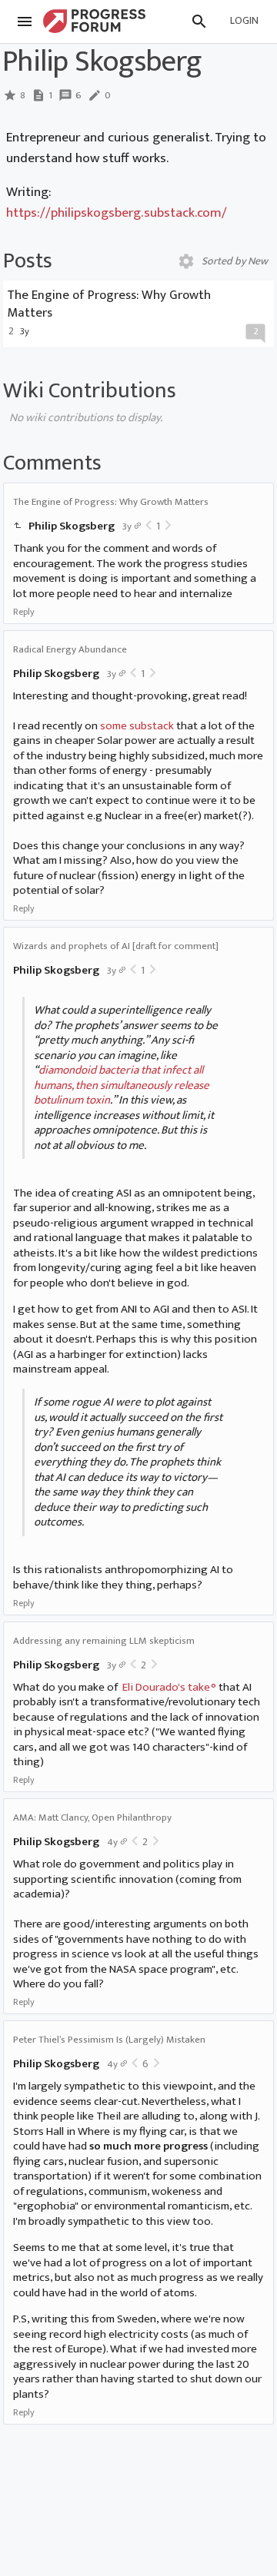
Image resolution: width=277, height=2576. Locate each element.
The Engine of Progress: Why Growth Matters (111, 502)
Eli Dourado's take (166, 1687)
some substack (137, 726)
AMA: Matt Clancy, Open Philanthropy (92, 1817)
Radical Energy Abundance (70, 649)
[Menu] (25, 22)
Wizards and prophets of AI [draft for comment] (116, 946)
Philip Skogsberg (72, 526)
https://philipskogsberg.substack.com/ (117, 212)
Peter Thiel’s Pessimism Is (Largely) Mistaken (109, 2040)
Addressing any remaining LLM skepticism (104, 1641)
